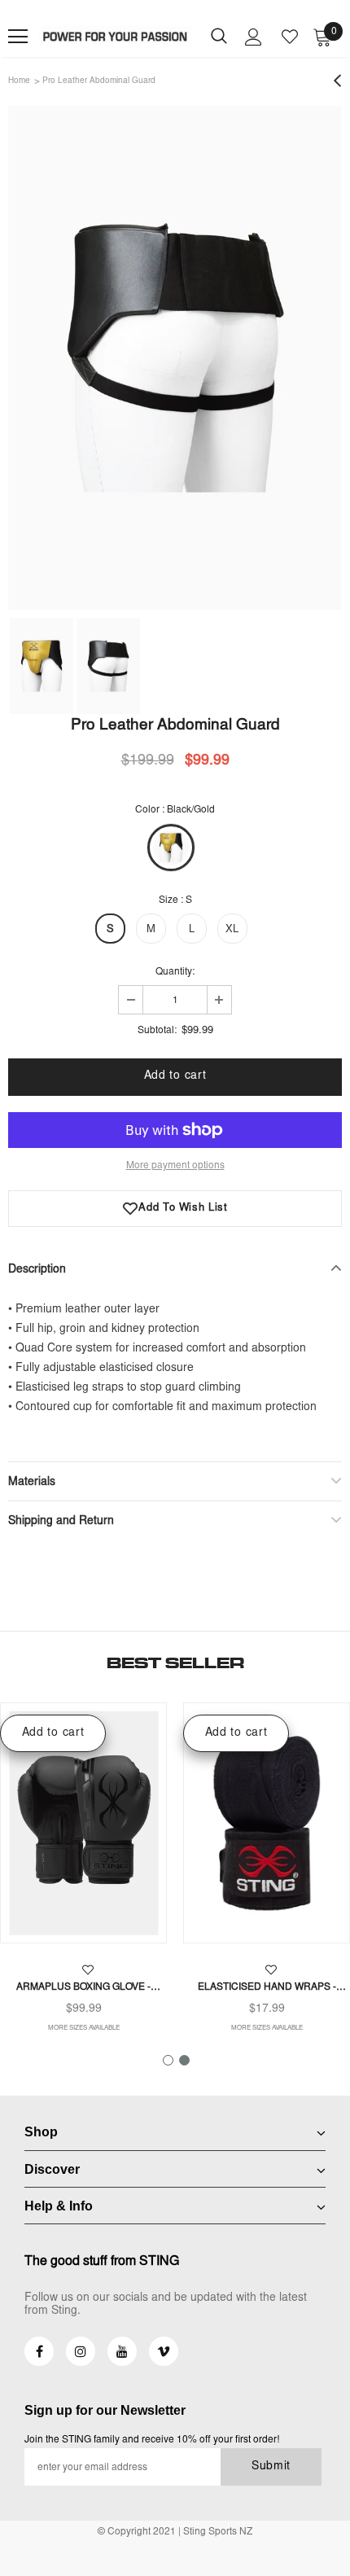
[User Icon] (254, 37)
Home (19, 81)
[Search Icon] (219, 37)
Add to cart (53, 1733)
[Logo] (116, 37)
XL (232, 930)
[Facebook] (39, 2351)
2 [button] (184, 2060)
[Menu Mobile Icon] (18, 37)
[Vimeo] (164, 2351)
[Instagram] (81, 2351)
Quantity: (175, 972)
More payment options (175, 1166)
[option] (175, 358)
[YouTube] (122, 2351)
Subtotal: (157, 1031)
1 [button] (168, 2060)
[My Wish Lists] (290, 37)
